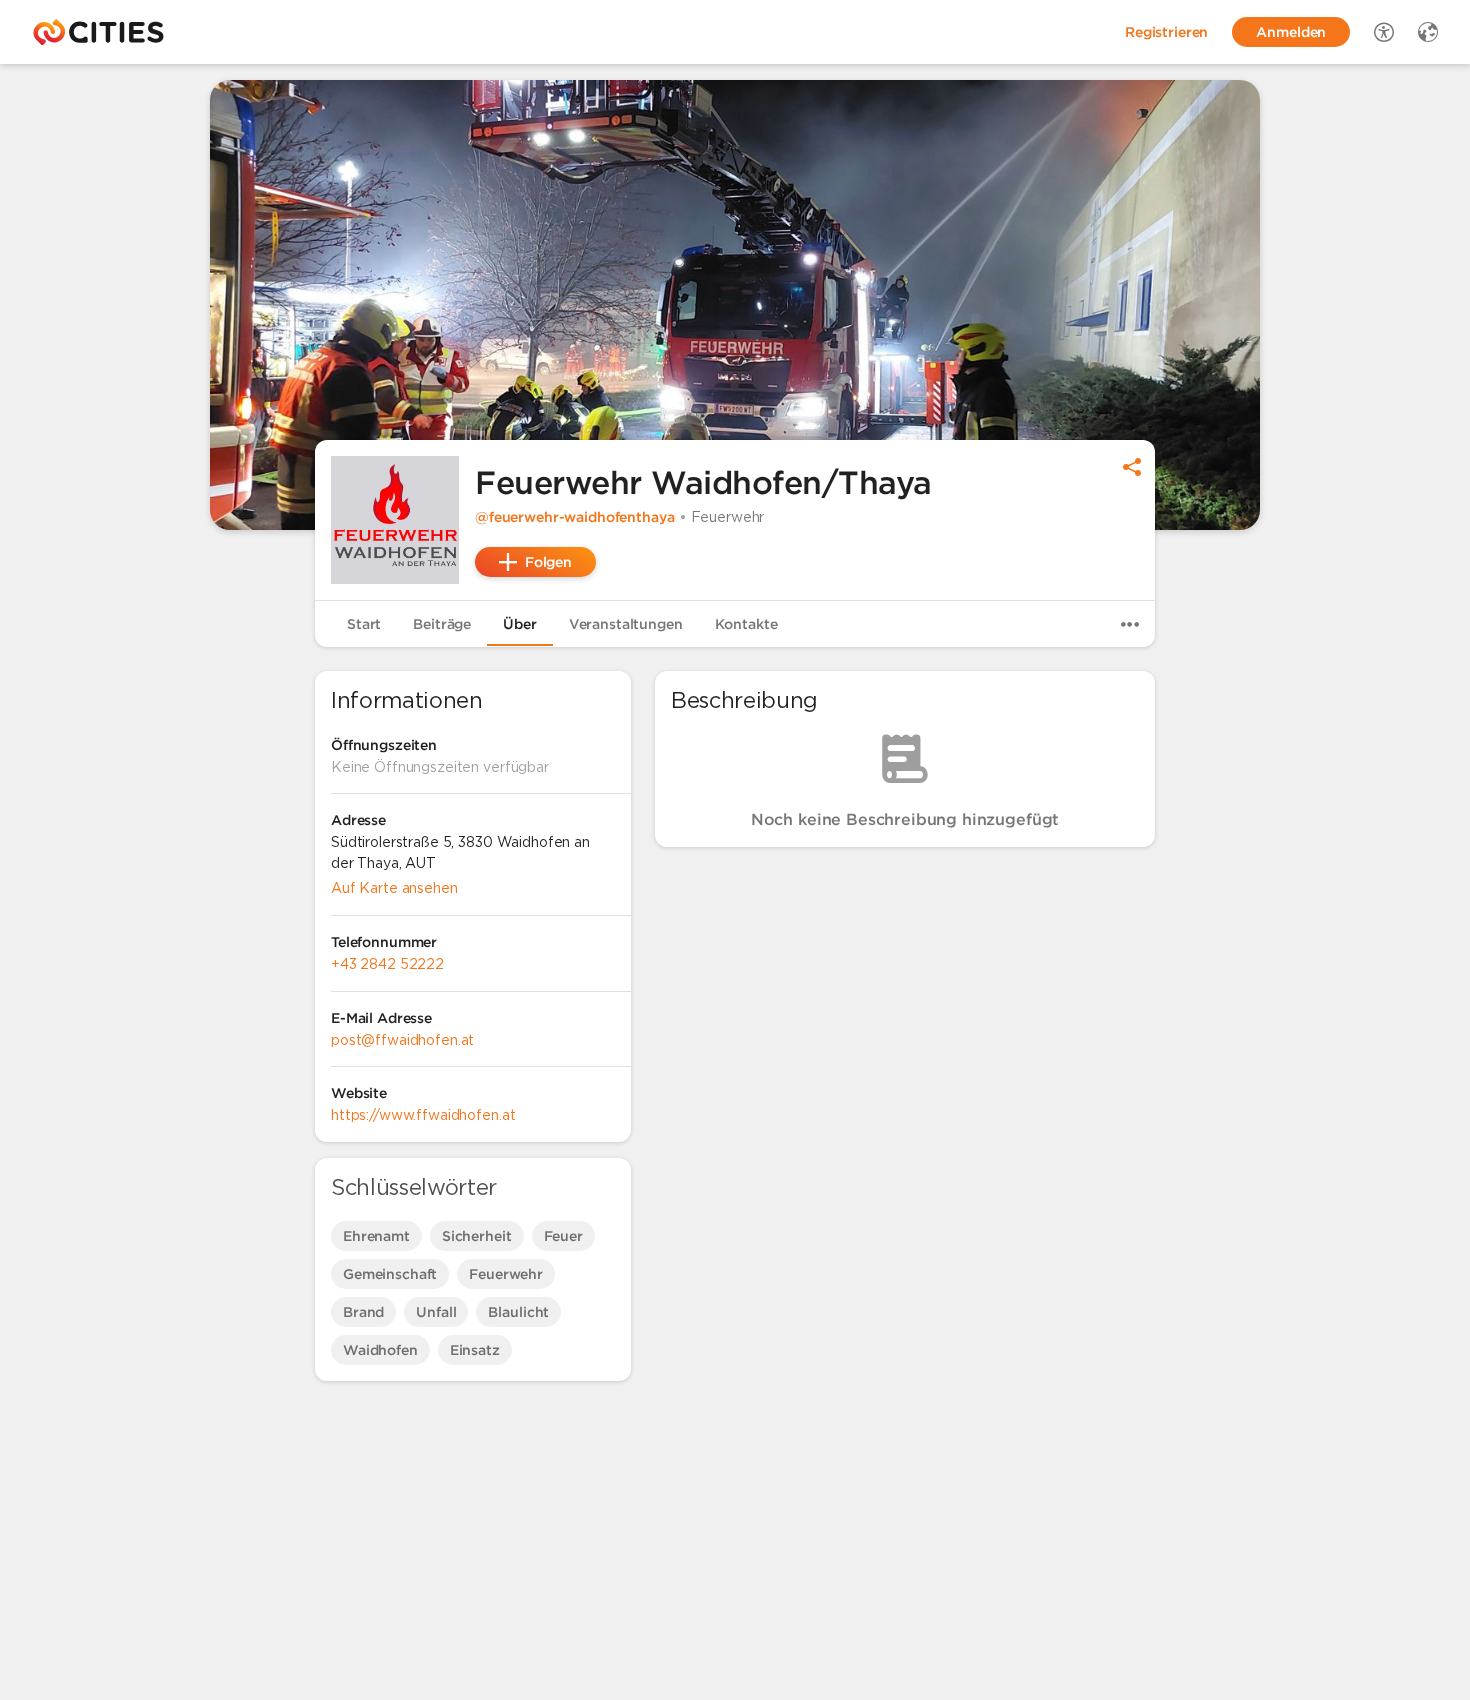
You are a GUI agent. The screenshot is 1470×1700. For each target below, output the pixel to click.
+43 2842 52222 (387, 964)
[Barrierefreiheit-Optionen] (1384, 32)
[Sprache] (1428, 32)
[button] (395, 520)
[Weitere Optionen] (1130, 624)
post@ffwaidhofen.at (402, 1040)
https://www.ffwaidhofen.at (423, 1115)
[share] (1132, 467)
